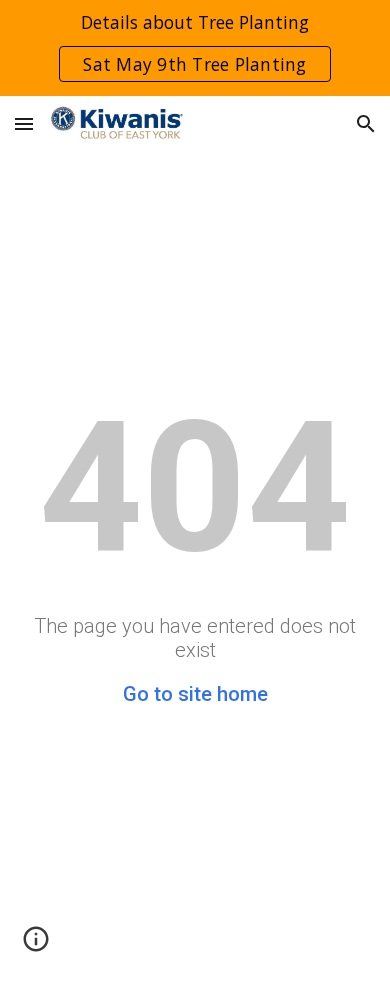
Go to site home (195, 694)
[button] (24, 123)
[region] (195, 48)
